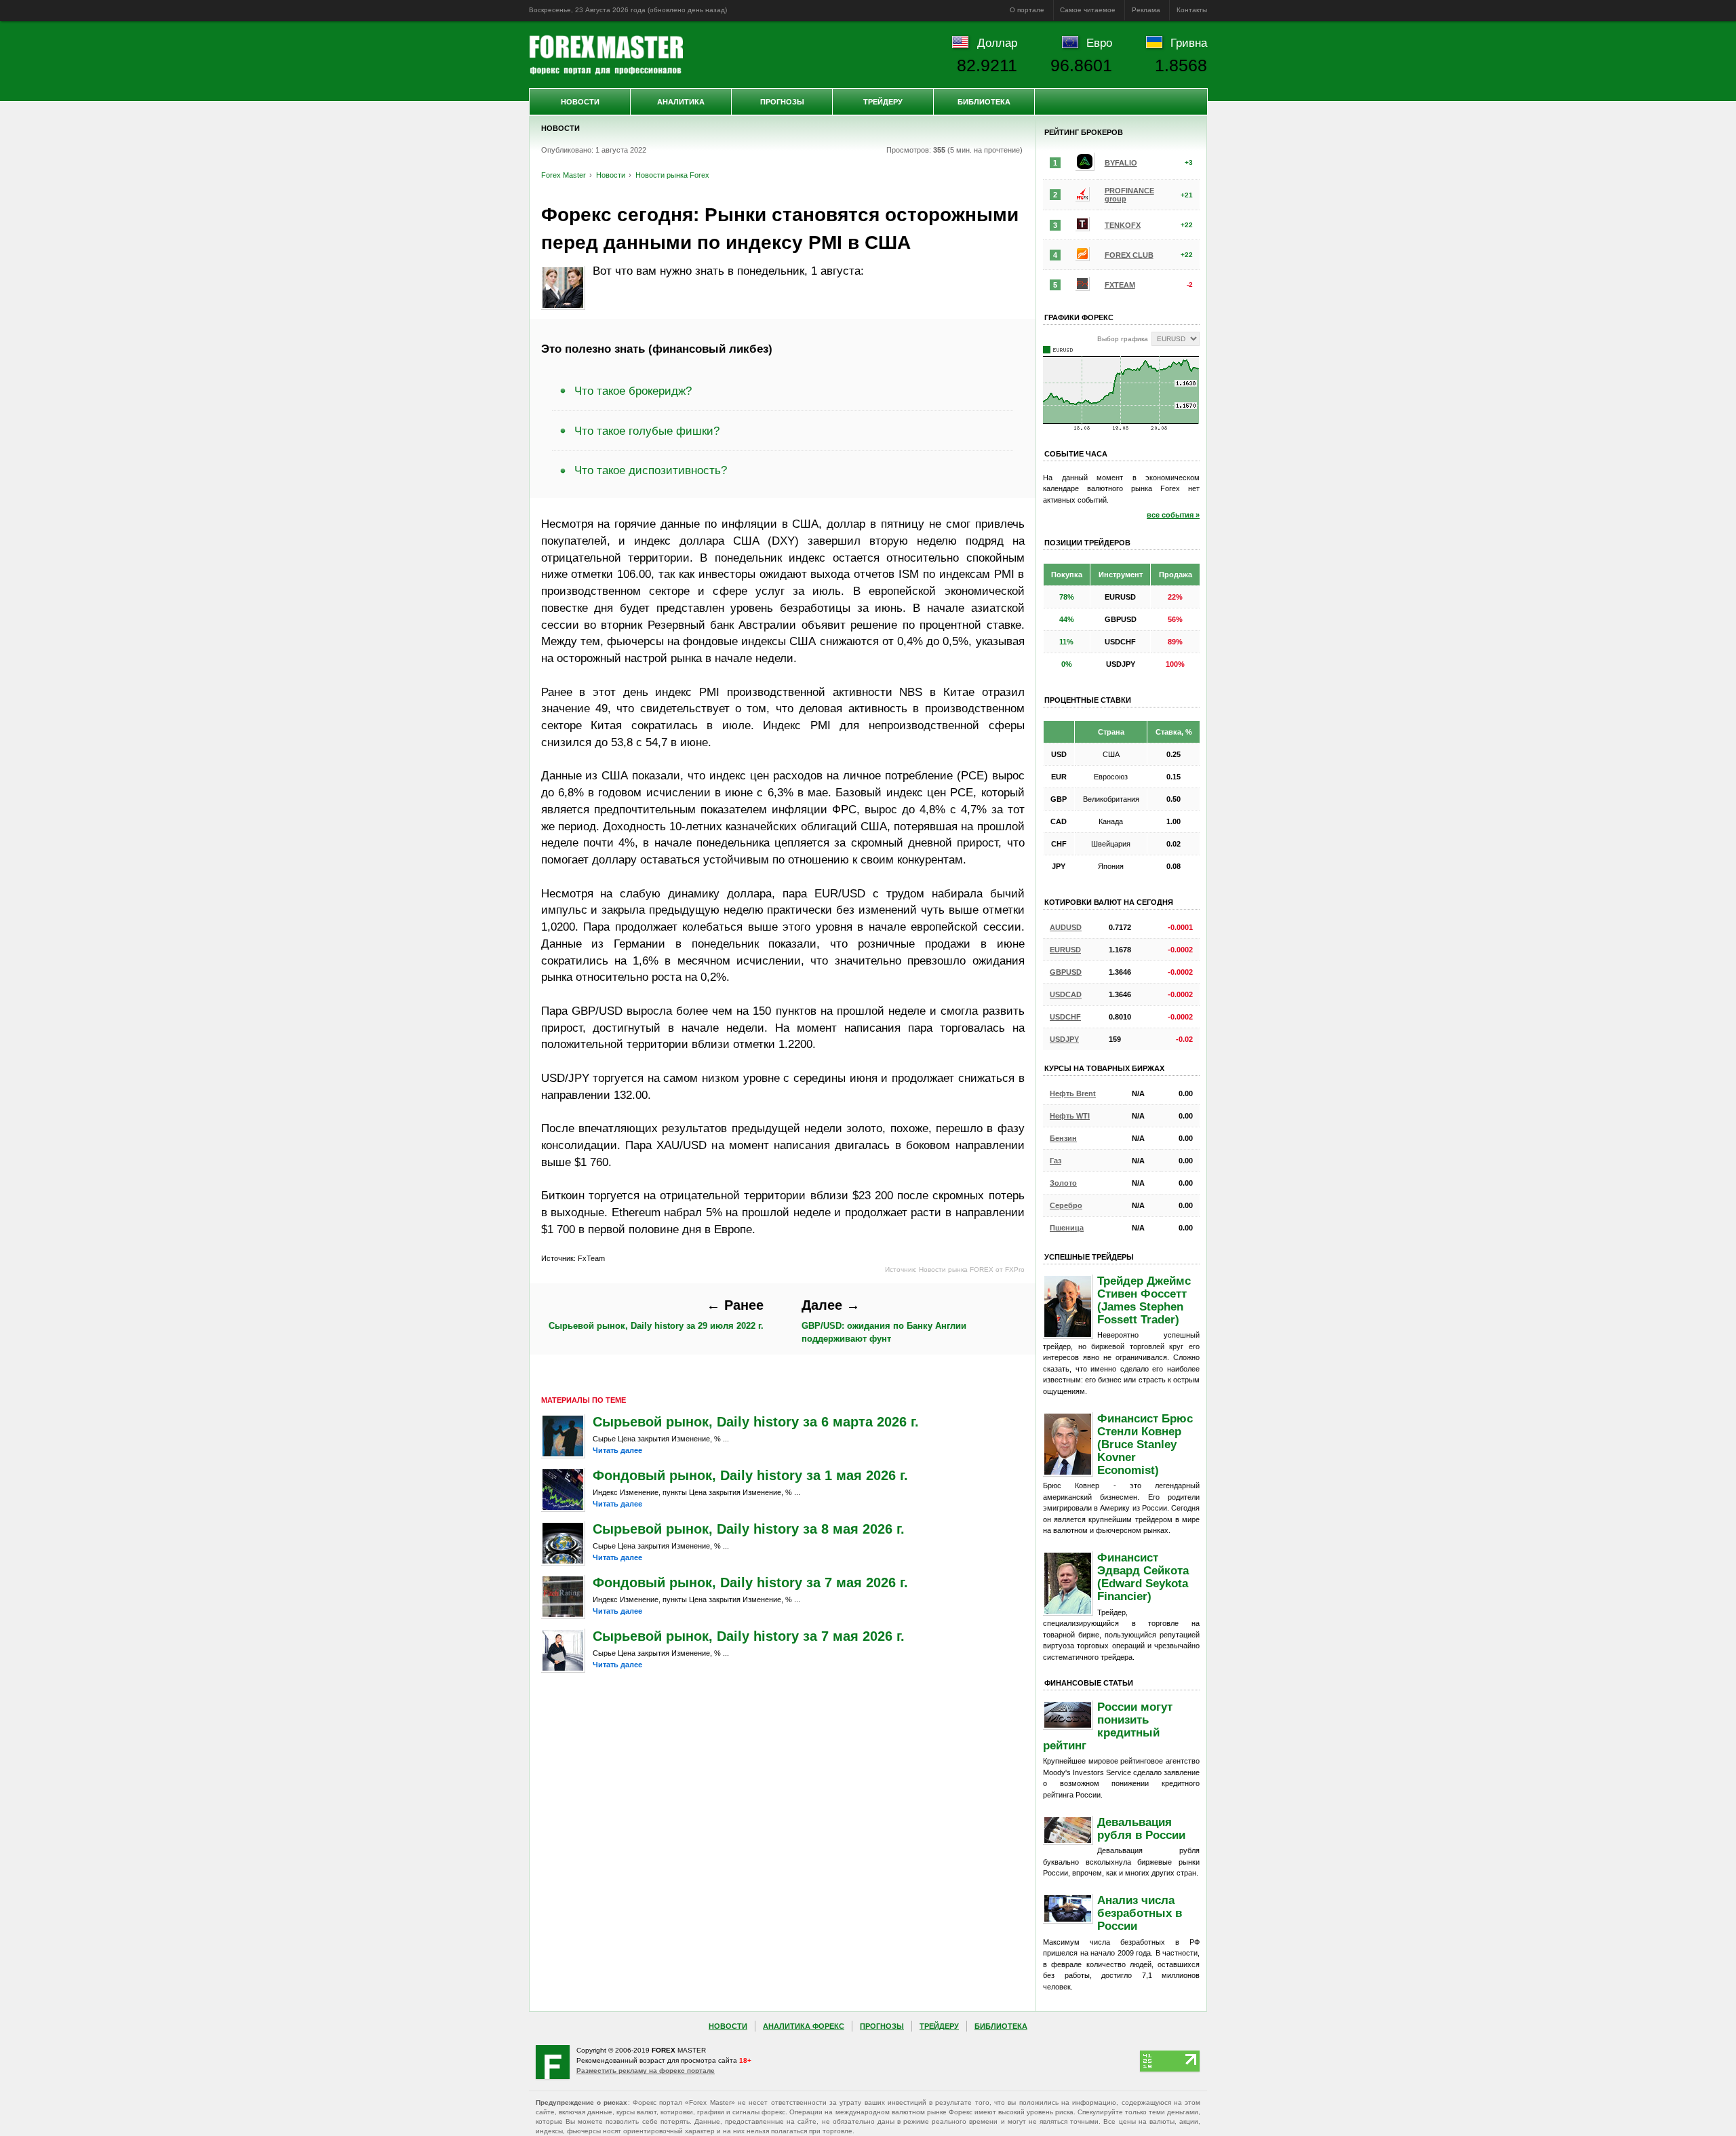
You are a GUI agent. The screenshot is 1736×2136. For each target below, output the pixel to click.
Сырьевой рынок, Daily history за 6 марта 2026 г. (756, 1422)
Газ (1056, 1161)
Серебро (1066, 1205)
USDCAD (1066, 994)
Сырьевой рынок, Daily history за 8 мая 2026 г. (749, 1529)
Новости (580, 102)
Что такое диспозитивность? (651, 470)
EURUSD (1065, 950)
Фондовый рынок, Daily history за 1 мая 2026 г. (750, 1475)
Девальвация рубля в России (1141, 1828)
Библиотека (984, 102)
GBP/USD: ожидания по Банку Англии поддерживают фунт (884, 1321)
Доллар (997, 43)
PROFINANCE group (1129, 195)
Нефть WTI (1070, 1116)
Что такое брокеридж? (633, 391)
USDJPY (1064, 1039)
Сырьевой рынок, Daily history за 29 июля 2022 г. (656, 1314)
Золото (1063, 1183)
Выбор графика (1123, 339)
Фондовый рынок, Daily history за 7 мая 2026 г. (750, 1582)
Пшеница (1067, 1228)
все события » (1173, 515)
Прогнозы (782, 102)
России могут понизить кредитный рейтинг (1108, 1726)
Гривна (1189, 43)
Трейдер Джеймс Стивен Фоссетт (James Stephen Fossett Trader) (1144, 1300)
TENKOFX (1123, 225)
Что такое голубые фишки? (647, 431)
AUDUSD (1066, 927)
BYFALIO (1121, 163)
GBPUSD (1066, 972)
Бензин (1063, 1138)
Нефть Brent (1073, 1093)
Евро (1099, 43)
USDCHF (1065, 1017)
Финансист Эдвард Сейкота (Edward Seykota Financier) (1143, 1577)
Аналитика (681, 102)
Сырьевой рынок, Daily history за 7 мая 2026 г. (749, 1636)
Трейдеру (883, 102)
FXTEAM (1120, 285)
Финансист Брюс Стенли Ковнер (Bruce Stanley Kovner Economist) (1145, 1444)
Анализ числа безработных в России (1140, 1913)
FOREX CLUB (1129, 255)
